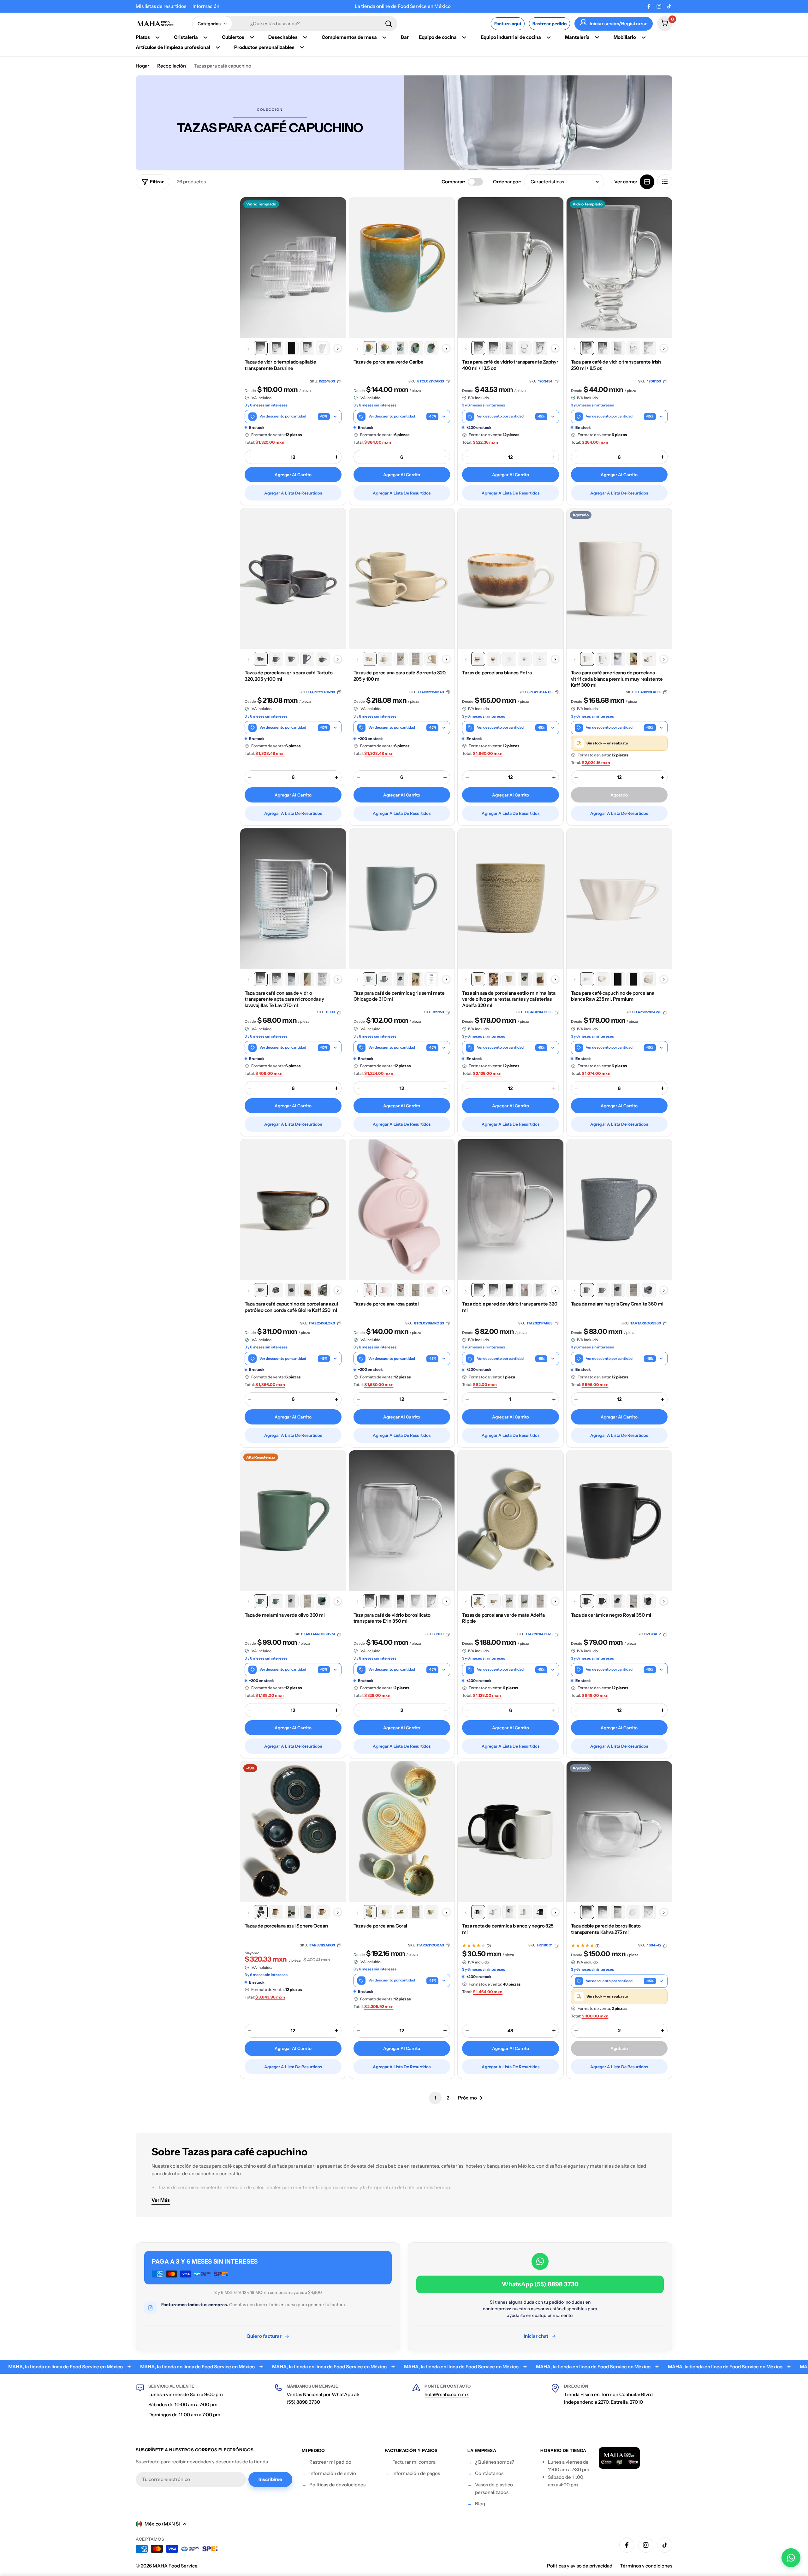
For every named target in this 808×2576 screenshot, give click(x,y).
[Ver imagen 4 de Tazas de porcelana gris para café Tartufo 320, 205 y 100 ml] (307, 659)
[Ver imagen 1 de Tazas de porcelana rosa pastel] (370, 1290)
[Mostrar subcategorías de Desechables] (305, 37)
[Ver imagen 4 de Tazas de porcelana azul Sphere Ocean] (307, 1912)
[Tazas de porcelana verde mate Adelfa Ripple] (511, 1521)
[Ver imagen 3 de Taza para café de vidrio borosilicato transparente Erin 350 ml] (401, 1601)
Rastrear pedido (550, 24)
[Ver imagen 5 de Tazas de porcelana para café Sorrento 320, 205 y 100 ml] (431, 659)
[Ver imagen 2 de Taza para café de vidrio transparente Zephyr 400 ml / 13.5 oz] (494, 348)
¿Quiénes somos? (495, 2462)
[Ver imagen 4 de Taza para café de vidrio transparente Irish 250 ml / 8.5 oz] (633, 348)
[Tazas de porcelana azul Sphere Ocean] (293, 1832)
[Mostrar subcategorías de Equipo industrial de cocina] (549, 37)
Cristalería (186, 37)
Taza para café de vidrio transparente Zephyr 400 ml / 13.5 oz (510, 365)
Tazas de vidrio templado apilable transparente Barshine (280, 365)
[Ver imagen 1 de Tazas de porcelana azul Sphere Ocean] (261, 1912)
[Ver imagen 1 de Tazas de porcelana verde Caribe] (370, 348)
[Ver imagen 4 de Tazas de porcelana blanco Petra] (525, 659)
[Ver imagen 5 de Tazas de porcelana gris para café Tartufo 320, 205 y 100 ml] (323, 659)
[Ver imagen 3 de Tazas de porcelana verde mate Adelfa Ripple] (509, 1601)
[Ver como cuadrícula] (647, 182)
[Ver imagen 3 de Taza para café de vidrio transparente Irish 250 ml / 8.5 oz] (618, 348)
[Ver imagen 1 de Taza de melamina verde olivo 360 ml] (261, 1601)
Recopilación (172, 66)
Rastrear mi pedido (330, 2462)
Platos (143, 37)
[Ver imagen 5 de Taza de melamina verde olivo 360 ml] (323, 1601)
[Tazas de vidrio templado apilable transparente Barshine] (293, 268)
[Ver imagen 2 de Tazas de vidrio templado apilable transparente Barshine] (276, 348)
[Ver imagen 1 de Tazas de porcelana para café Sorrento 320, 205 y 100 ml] (370, 659)
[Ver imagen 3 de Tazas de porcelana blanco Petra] (509, 659)
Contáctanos (489, 2473)
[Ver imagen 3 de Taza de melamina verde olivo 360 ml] (292, 1601)
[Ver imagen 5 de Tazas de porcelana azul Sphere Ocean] (323, 1912)
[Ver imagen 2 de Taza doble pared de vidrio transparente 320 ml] (494, 1290)
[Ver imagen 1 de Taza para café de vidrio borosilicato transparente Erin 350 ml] (370, 1601)
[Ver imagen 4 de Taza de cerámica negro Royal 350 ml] (633, 1601)
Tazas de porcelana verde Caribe (389, 362)
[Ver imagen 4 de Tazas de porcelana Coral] (416, 1912)
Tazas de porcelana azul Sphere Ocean (286, 1926)
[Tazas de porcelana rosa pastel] (402, 1210)
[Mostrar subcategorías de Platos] (157, 37)
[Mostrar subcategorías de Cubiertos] (252, 37)
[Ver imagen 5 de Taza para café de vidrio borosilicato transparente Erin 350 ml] (431, 1601)
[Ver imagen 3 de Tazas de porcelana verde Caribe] (401, 348)
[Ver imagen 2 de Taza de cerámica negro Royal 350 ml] (603, 1601)
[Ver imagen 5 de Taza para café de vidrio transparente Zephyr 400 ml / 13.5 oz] (540, 348)
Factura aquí (508, 24)
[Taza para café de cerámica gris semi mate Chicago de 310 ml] (402, 899)
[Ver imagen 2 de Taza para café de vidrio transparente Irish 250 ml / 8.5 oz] (603, 348)
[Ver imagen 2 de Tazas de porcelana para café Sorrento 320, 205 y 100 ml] (385, 659)
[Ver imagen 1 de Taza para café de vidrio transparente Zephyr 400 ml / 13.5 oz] (478, 348)
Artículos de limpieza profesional (173, 47)
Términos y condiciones (646, 2566)
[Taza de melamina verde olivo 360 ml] (293, 1521)
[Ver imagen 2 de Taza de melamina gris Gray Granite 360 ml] (603, 1290)
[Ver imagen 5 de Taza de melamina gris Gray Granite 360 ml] (649, 1290)
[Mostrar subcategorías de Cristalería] (205, 37)
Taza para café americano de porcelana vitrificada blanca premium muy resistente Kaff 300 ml (617, 679)
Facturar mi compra (414, 2462)
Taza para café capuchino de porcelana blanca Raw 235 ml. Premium (613, 996)
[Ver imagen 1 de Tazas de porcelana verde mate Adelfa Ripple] (478, 1601)
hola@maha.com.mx (447, 2394)
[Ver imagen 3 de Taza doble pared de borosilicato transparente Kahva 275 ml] (618, 1912)
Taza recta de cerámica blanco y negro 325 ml (508, 1929)
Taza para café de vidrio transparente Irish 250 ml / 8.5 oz (616, 365)
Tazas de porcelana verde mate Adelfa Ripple (503, 1618)
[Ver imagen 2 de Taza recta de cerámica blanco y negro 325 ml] (494, 1912)
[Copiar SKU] (339, 381)
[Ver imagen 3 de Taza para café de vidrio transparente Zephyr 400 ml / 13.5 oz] (509, 348)
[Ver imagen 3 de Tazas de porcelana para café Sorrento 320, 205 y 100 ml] (401, 659)
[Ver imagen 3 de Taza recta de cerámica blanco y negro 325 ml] (509, 1912)
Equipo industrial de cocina (511, 37)
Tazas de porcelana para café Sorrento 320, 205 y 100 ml (400, 676)
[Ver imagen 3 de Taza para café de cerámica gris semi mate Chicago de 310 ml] (401, 979)
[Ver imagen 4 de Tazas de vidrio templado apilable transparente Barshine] (307, 348)
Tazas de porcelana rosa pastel (386, 1304)
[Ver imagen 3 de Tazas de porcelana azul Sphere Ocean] (292, 1912)
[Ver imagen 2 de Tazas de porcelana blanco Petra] (494, 659)
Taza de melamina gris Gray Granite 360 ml (617, 1304)
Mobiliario (625, 37)
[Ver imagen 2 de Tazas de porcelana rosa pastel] (385, 1290)
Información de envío (333, 2473)
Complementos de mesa (349, 37)
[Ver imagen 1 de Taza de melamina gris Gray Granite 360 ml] (587, 1290)
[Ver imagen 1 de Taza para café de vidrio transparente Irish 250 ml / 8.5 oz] (587, 348)
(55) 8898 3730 (303, 2402)
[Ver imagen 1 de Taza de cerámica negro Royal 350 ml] (587, 1601)
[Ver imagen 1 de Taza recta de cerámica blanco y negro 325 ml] (478, 1912)
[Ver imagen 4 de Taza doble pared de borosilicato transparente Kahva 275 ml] (633, 1912)
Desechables (283, 37)
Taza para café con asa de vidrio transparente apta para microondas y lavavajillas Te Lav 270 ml (284, 999)
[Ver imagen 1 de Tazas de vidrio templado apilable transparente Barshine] (261, 348)
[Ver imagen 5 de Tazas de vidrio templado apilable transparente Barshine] (323, 348)
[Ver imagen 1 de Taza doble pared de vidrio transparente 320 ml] (478, 1290)
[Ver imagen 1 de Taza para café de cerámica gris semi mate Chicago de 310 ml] (370, 979)
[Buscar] (389, 24)
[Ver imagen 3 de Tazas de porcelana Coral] (401, 1912)
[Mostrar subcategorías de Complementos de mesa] (384, 37)
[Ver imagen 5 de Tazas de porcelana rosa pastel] (431, 1290)
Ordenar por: (507, 182)
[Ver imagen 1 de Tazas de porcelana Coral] (370, 1912)
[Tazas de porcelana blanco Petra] (511, 578)
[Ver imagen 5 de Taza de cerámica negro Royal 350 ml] (649, 1601)
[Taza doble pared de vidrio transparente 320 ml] (511, 1210)
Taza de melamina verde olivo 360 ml (285, 1615)
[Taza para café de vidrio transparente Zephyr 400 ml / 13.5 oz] (511, 268)
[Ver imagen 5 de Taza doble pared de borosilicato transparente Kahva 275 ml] (649, 1912)
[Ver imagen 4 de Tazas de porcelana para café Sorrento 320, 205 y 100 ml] (416, 659)
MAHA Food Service (175, 2566)
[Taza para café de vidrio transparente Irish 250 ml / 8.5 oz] (619, 268)
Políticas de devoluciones (337, 2485)
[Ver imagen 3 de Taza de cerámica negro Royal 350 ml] (618, 1601)
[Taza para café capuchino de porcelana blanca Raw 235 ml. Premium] (619, 899)
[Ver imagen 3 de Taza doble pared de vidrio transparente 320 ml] (509, 1290)
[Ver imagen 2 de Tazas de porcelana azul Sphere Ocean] (276, 1912)
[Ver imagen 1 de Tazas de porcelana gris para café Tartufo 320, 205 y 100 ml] (261, 659)
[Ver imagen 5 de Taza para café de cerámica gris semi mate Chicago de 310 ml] (431, 979)
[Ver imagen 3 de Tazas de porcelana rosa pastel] (401, 1290)
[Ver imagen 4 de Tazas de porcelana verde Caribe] (416, 348)
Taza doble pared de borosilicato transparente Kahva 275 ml (606, 1929)
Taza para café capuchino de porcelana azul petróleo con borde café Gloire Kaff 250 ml (291, 1307)
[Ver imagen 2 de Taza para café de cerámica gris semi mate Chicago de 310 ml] (385, 979)
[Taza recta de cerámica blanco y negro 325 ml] (511, 1832)
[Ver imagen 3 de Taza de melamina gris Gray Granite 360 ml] (618, 1290)
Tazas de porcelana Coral (380, 1926)
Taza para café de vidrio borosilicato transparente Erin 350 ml (392, 1618)
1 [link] (435, 2098)
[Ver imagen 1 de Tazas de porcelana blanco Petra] (478, 659)
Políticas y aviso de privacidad (580, 2566)
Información (206, 6)
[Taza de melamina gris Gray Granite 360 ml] (619, 1210)
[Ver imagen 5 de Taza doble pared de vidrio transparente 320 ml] (540, 1290)
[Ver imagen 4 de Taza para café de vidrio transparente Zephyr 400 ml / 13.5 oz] (525, 348)
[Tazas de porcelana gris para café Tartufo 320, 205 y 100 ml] (293, 578)
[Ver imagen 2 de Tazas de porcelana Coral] (385, 1912)
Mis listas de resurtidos (161, 6)
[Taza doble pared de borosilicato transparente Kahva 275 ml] (619, 1832)
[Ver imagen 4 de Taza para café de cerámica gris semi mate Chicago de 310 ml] (416, 979)
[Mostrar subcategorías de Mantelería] (597, 37)
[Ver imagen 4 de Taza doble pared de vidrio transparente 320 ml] (525, 1290)
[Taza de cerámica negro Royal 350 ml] (619, 1521)
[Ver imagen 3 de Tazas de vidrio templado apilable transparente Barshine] (292, 348)
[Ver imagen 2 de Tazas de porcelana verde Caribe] (385, 348)
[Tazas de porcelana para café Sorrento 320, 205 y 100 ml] (402, 578)
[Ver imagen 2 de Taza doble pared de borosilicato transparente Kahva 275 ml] (603, 1912)
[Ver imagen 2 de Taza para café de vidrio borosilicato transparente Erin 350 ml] (385, 1601)
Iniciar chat (536, 2336)
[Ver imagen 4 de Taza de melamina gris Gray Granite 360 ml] (633, 1290)
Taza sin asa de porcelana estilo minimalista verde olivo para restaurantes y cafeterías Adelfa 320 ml (509, 999)
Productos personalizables (264, 47)
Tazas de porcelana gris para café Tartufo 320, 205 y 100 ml (289, 676)
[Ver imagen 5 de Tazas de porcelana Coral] (431, 1912)
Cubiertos (233, 37)
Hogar (143, 66)
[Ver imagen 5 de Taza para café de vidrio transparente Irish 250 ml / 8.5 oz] (649, 348)
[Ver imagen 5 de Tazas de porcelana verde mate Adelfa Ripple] (540, 1601)
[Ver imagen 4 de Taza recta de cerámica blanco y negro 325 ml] (525, 1912)
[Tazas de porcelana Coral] (402, 1832)
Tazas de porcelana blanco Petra (497, 673)
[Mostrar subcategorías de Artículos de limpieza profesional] (218, 47)
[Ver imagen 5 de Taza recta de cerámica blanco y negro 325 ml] (540, 1912)
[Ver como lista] (665, 182)
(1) (597, 1946)
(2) (489, 1946)
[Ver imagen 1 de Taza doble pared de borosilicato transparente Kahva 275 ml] (587, 1912)
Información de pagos (416, 2473)
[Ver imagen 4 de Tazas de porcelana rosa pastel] (416, 1290)
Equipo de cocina (438, 37)
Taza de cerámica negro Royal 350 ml (611, 1615)
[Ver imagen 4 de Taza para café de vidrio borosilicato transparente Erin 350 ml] (416, 1601)
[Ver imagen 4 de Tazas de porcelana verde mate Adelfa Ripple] (525, 1601)
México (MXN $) (162, 2524)
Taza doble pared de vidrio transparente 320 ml (510, 1307)
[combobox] (295, 24)
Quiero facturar (264, 2336)
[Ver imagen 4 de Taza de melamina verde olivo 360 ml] (307, 1601)
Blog (480, 2504)
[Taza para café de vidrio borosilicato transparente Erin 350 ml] (402, 1521)
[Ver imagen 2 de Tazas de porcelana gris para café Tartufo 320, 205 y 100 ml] (276, 659)
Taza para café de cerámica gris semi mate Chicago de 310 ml (399, 996)
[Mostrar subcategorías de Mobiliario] (644, 37)
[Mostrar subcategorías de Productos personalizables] (302, 47)
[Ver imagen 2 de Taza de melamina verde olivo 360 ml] (276, 1601)
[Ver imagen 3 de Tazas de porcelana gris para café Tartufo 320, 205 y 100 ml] (292, 659)
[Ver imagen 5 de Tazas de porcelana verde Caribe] (431, 348)
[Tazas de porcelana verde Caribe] (402, 268)
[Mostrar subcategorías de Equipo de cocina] (464, 37)
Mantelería (577, 37)
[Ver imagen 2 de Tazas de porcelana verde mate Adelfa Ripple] (494, 1601)
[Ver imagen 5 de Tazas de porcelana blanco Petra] (540, 659)
